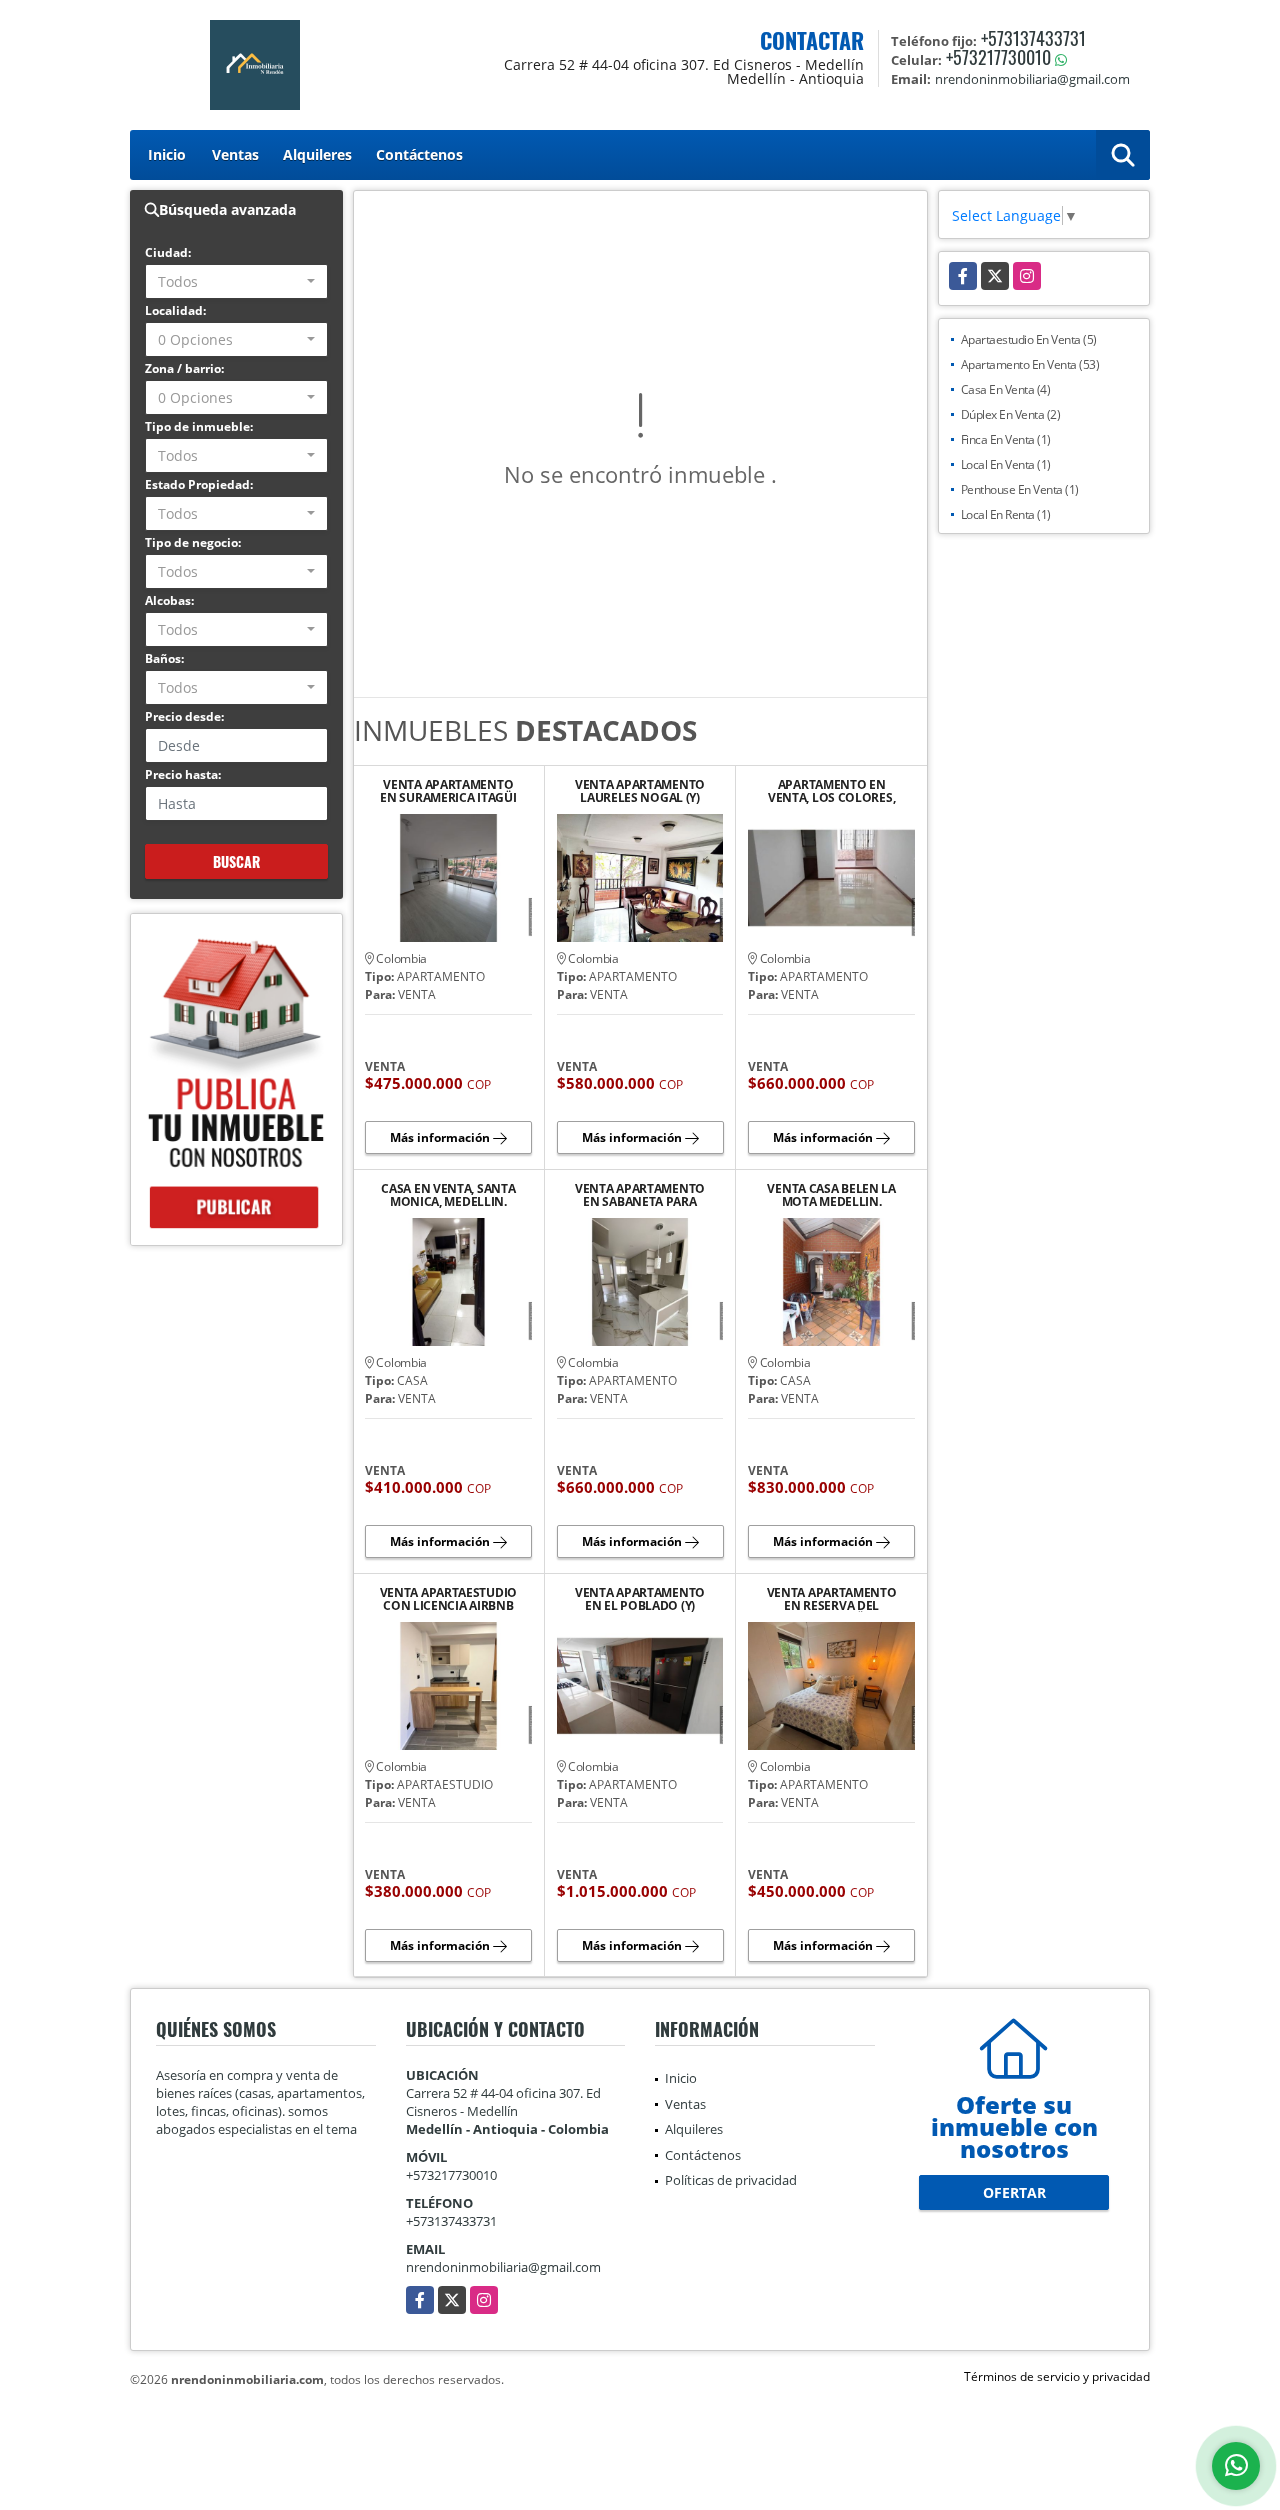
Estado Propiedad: (199, 484)
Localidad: (175, 310)
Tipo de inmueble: (199, 426)
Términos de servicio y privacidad (1057, 2376)
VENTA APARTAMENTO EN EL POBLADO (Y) (640, 1599)
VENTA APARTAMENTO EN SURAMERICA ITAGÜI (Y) (448, 791)
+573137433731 (1033, 38)
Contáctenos (419, 154)
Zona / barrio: (184, 368)
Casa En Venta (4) (1006, 389)
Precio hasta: (183, 774)
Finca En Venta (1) (1006, 439)
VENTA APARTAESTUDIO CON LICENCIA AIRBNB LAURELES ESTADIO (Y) (448, 1599)
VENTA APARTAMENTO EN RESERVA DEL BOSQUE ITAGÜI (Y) (832, 1599)
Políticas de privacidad (731, 2180)
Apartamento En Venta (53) (1030, 364)
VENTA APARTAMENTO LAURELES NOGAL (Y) (640, 791)
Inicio (167, 154)
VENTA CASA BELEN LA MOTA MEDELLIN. (831, 1195)
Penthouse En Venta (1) (1020, 489)
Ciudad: (168, 252)
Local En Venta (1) (1006, 464)
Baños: (164, 658)
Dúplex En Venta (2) (1011, 414)
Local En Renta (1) (1006, 514)
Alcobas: (169, 600)
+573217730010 (998, 57)
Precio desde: (184, 716)
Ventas (235, 154)
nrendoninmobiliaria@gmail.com (503, 2267)
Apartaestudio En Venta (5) (1029, 339)
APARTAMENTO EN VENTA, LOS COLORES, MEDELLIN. (831, 791)
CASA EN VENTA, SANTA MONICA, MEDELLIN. (448, 1195)
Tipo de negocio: (193, 542)
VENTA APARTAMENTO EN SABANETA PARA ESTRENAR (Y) (640, 1195)
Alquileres (317, 154)
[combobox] (236, 281)
